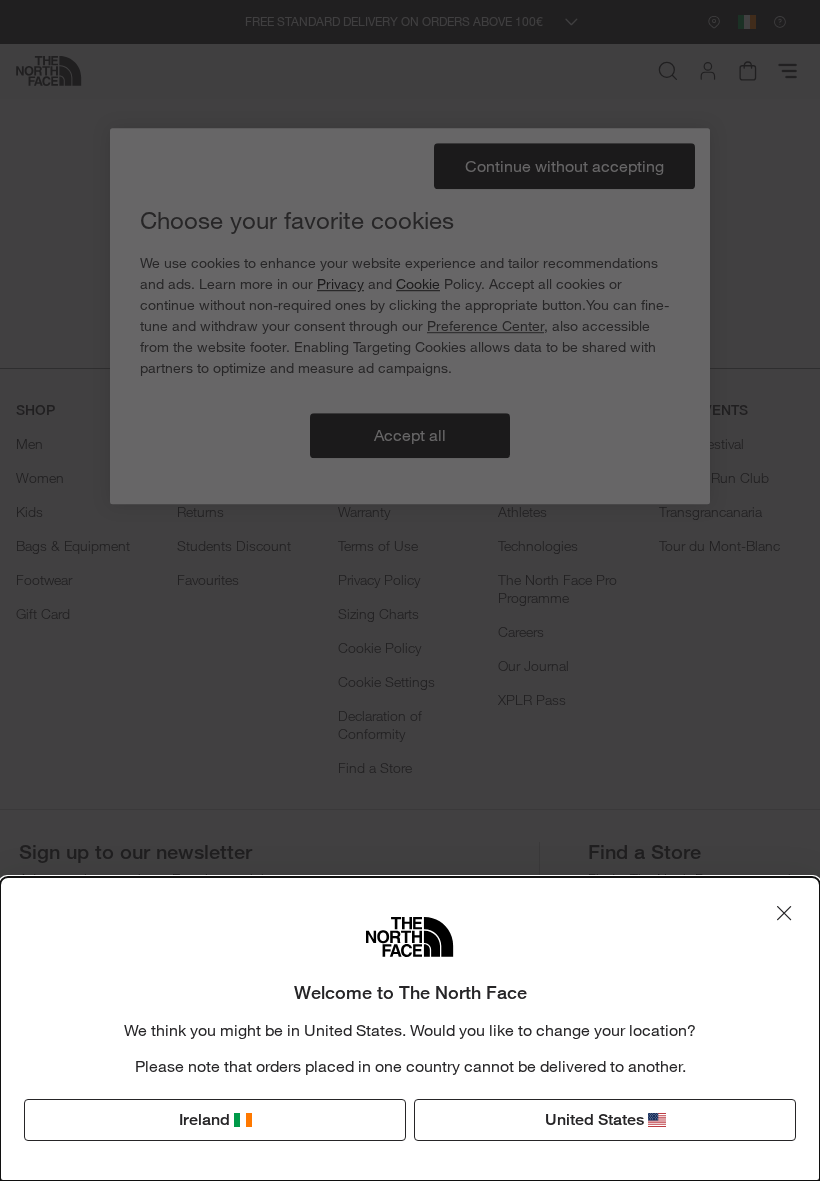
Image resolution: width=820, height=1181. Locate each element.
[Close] (784, 913)
